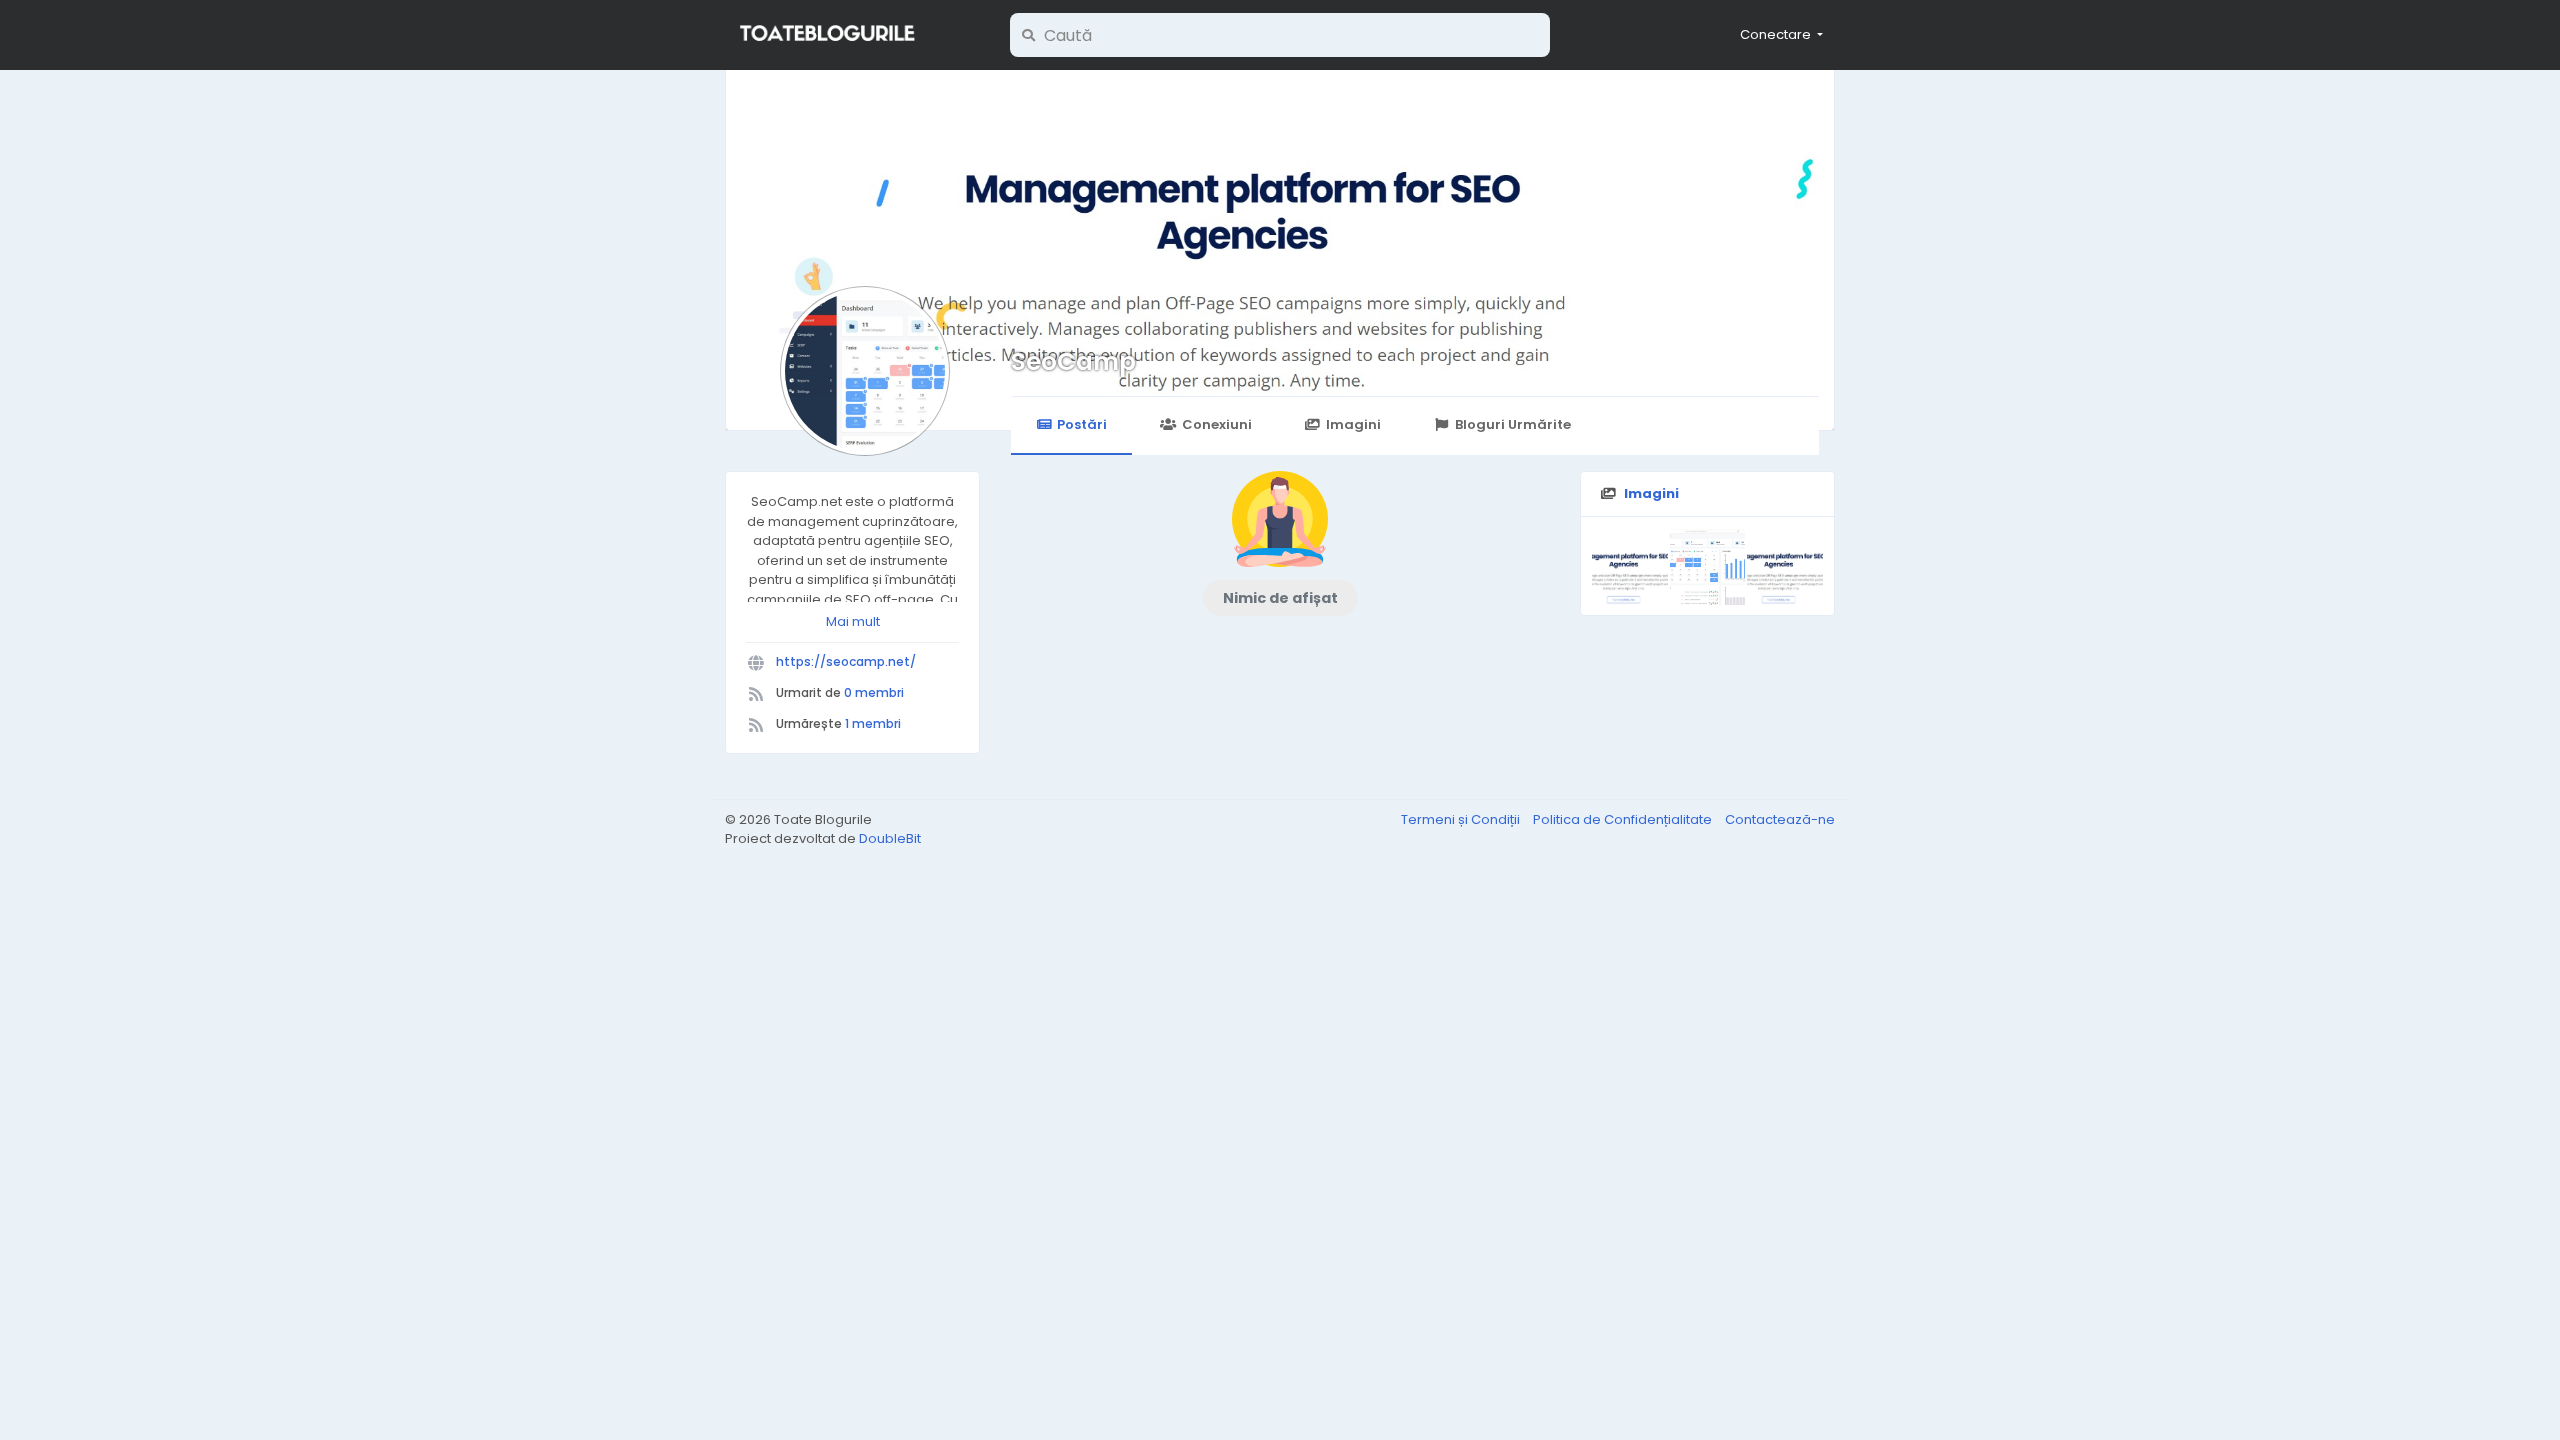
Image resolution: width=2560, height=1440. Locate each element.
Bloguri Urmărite (1513, 424)
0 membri (874, 692)
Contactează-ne (1780, 819)
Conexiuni (1217, 424)
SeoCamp (1073, 361)
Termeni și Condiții (1462, 819)
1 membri (873, 723)
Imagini (1353, 424)
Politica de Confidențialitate (1624, 819)
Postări (1082, 424)
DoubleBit (890, 838)
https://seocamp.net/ (846, 661)
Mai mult (853, 621)
